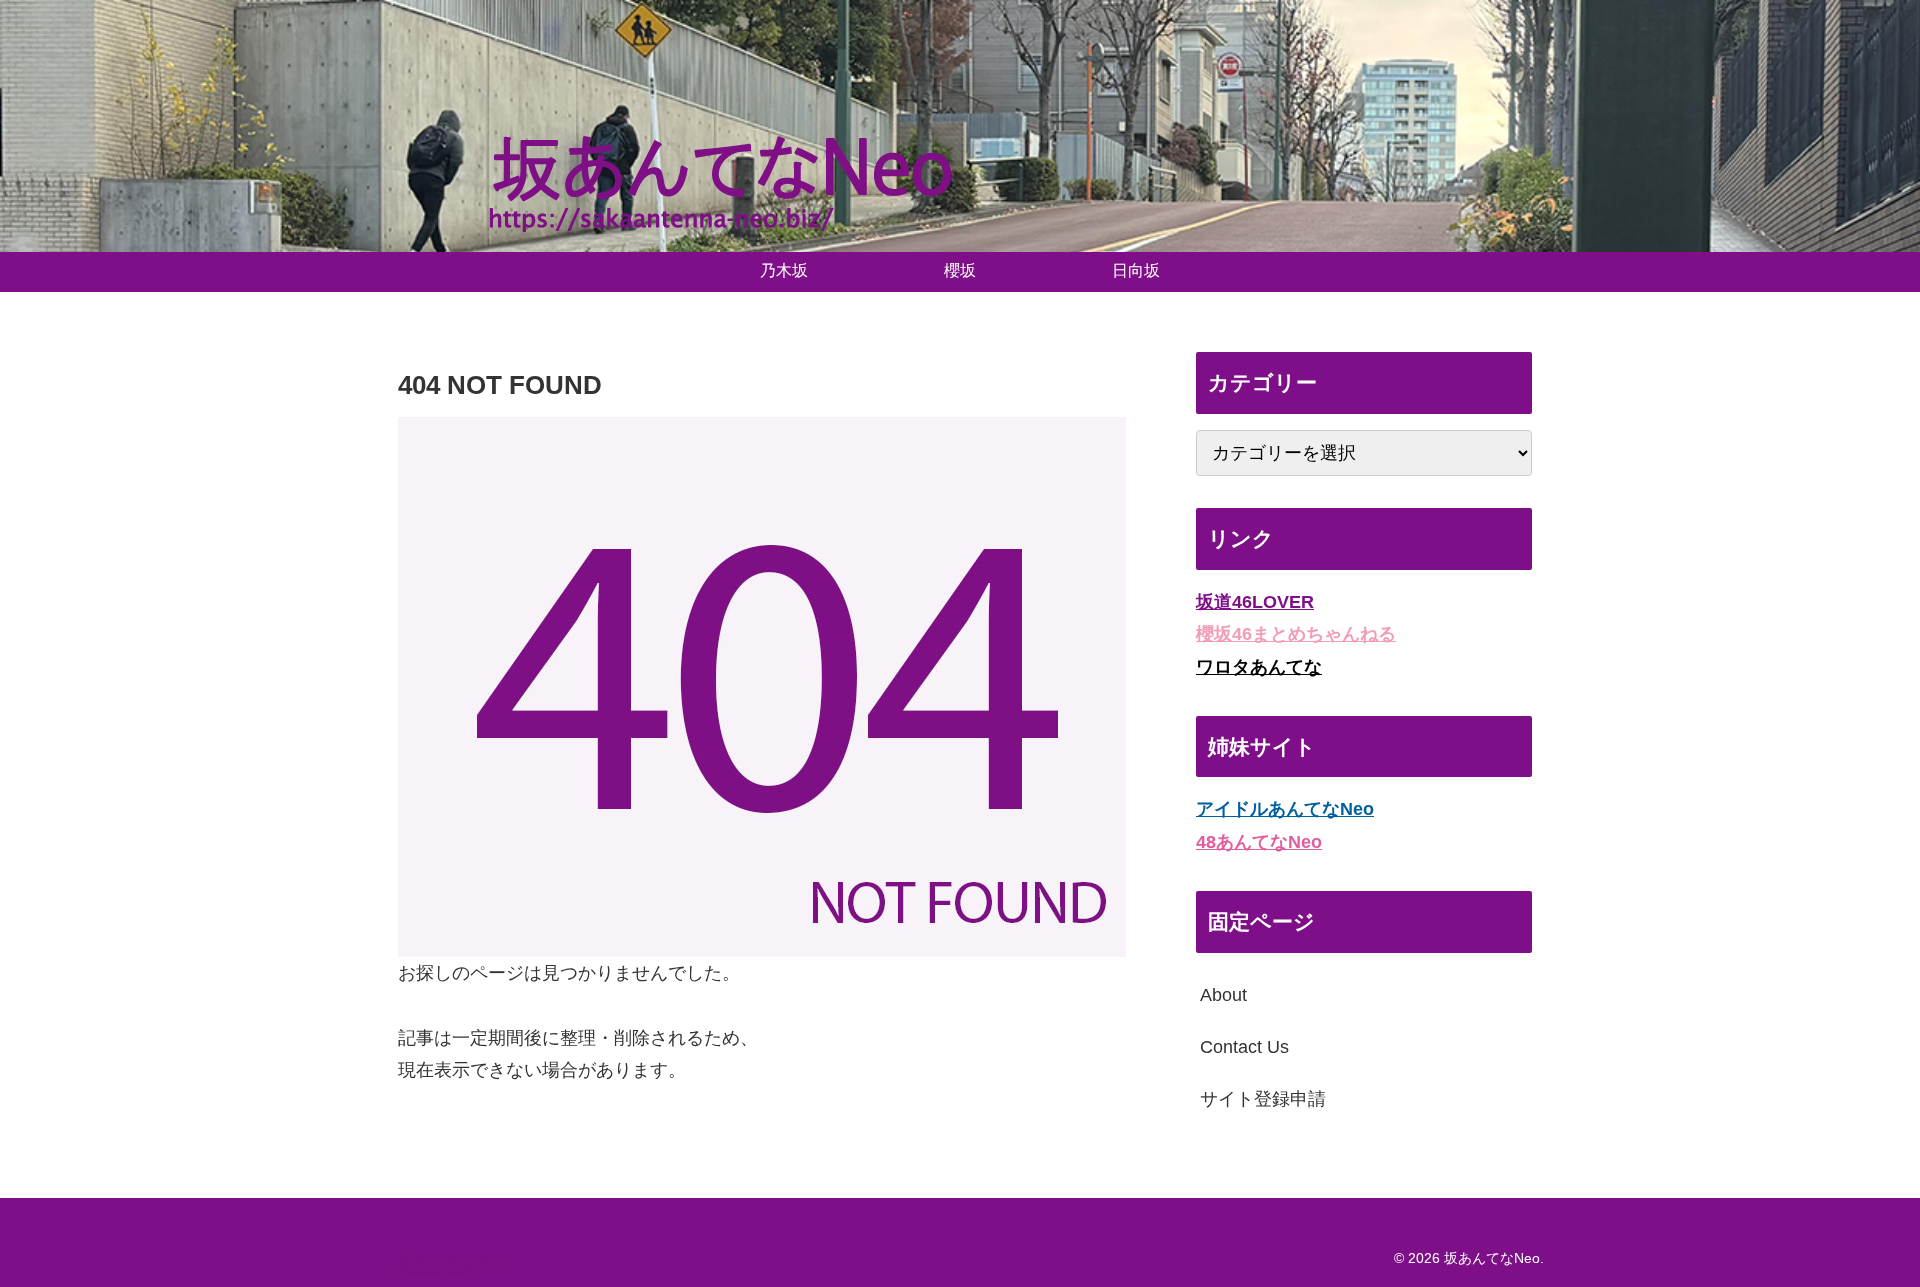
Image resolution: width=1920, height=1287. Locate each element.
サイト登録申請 (1263, 1099)
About (1223, 995)
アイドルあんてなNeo (1285, 809)
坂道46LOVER (1255, 602)
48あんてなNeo (1259, 842)
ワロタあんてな (1259, 667)
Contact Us (1244, 1047)
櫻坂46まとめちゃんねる (1296, 634)
